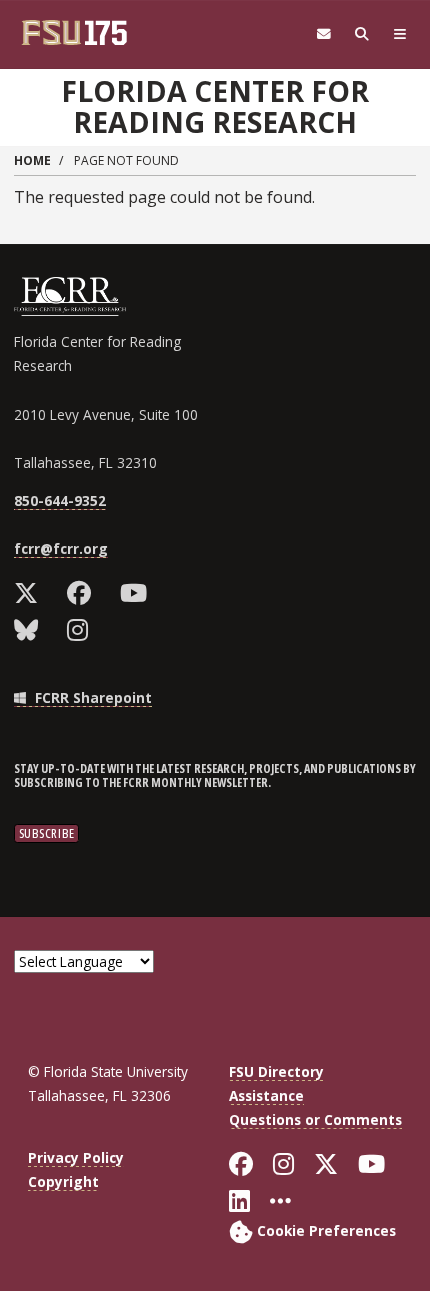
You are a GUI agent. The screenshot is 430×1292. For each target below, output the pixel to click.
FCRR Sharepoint (91, 697)
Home (32, 160)
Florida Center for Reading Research (215, 106)
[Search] (362, 34)
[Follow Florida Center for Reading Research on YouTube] (138, 593)
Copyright (63, 1181)
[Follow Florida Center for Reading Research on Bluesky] (30, 630)
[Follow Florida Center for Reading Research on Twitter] (30, 593)
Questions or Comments (315, 1119)
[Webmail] (324, 34)
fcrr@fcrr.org (61, 548)
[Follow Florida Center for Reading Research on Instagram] (82, 630)
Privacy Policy (76, 1157)
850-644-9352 (60, 500)
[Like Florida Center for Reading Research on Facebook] (83, 593)
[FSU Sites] (400, 34)
